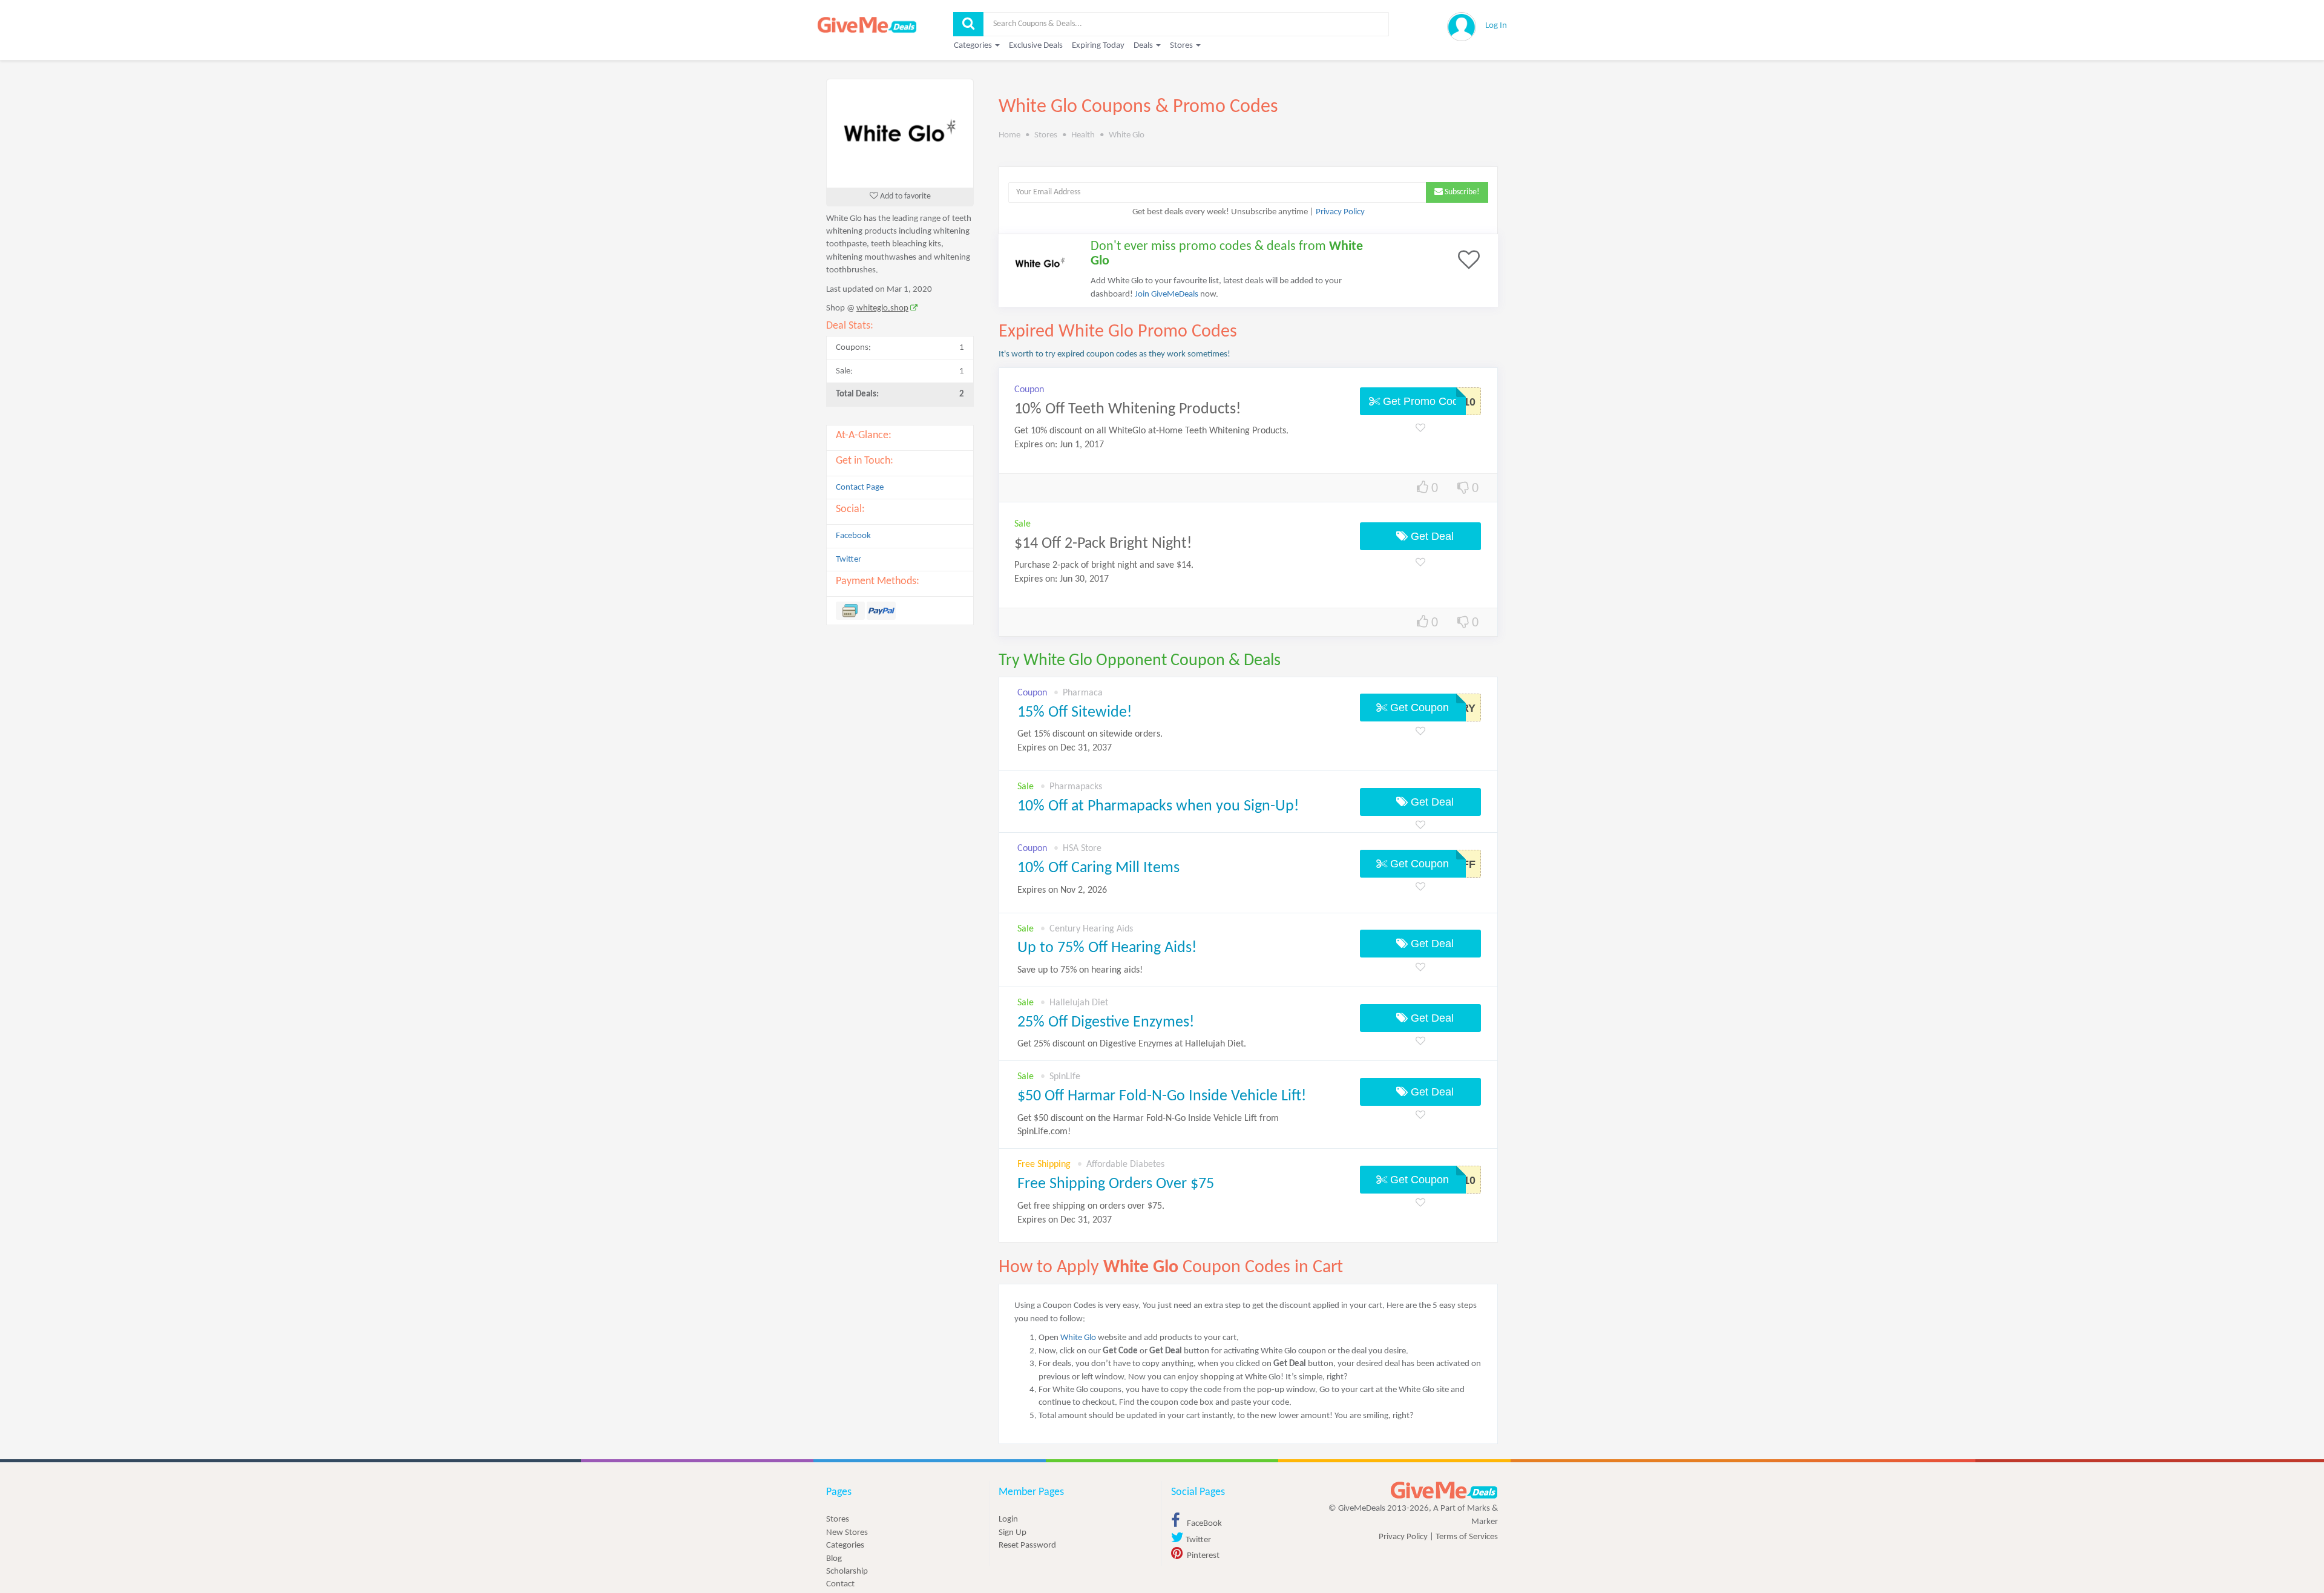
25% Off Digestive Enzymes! (1106, 1023)
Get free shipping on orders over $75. (1091, 1213)
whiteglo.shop (882, 308)
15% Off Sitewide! (1075, 713)
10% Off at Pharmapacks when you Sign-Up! (1158, 806)
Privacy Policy (1340, 212)
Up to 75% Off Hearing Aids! (1107, 948)
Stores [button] (1182, 46)
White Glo (1078, 1338)
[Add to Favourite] (1420, 429)
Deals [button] (1144, 46)
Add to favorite (904, 196)
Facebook (853, 536)
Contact (840, 1584)
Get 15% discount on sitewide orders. (1090, 741)
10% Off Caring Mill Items (1098, 868)
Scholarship (847, 1572)
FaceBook (1203, 1524)
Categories (845, 1545)
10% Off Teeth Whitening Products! (1128, 409)
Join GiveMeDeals (1167, 294)
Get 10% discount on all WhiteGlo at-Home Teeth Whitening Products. (1151, 431)
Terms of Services (1467, 1537)
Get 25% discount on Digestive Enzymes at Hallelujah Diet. (1132, 1044)
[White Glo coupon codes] (900, 133)
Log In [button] (1496, 26)
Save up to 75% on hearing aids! (1080, 970)
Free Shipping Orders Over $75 (1116, 1184)
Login (1008, 1519)
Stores (838, 1519)
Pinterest (1202, 1556)
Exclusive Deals (1036, 46)
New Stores (847, 1533)
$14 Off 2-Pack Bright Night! (1103, 544)
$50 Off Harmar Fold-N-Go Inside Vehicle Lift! (1162, 1096)
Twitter (849, 560)
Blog (834, 1559)
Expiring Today (1098, 46)
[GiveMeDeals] (1444, 1490)
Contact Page (860, 488)
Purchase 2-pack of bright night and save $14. (1104, 565)
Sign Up (1013, 1533)
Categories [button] (974, 46)
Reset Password (1027, 1545)
